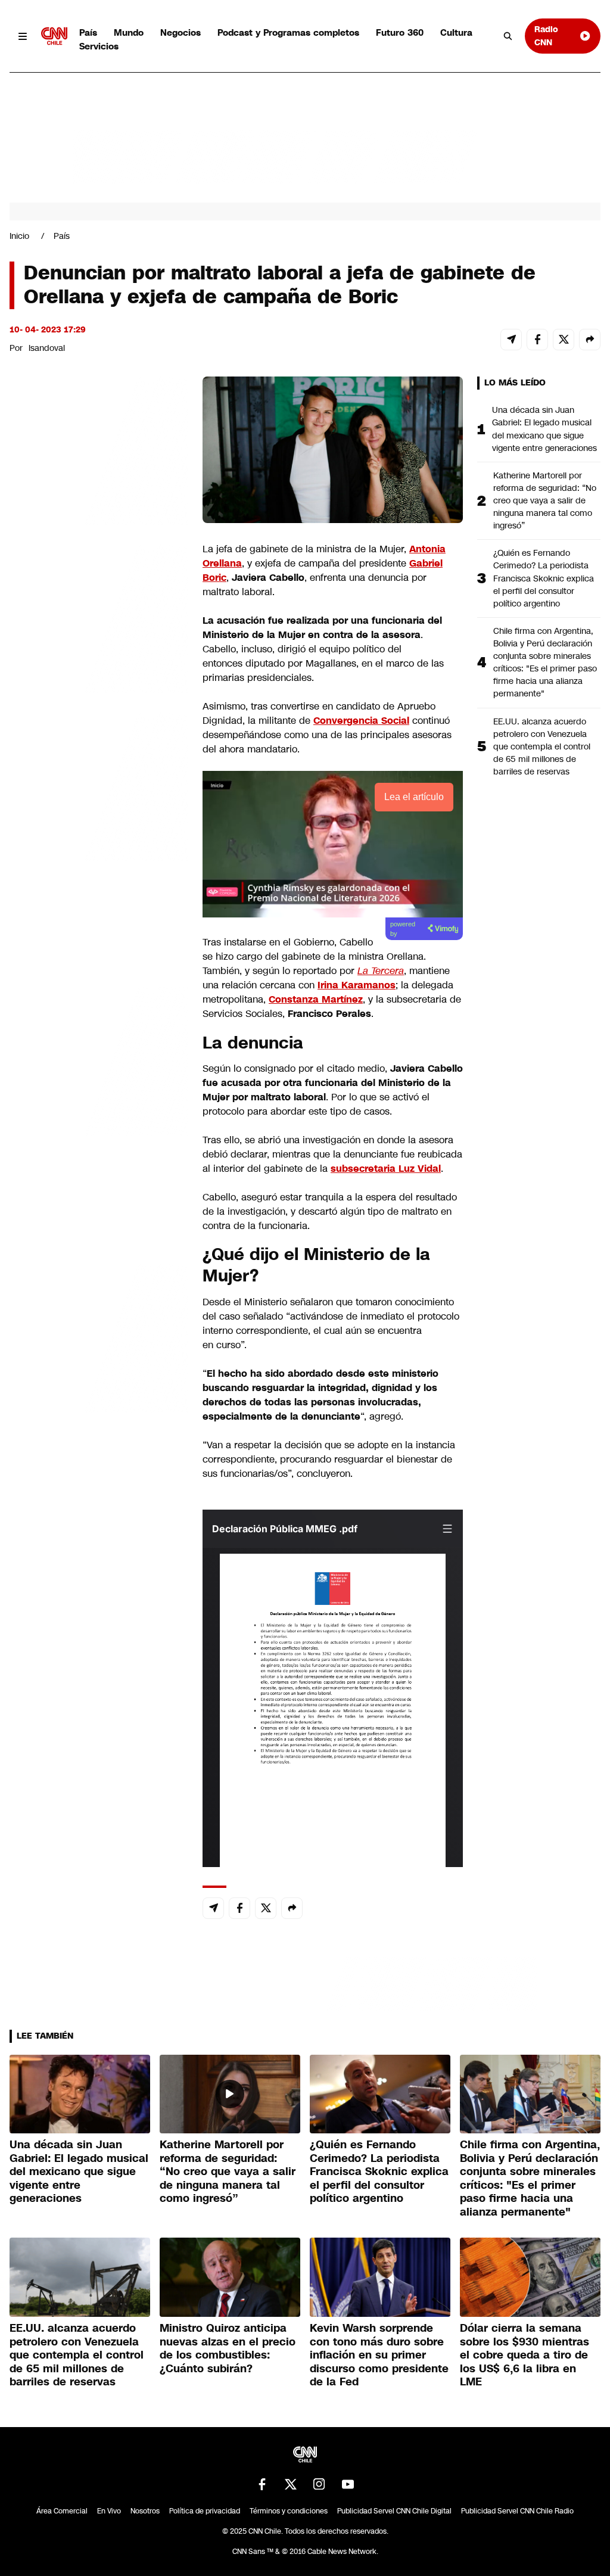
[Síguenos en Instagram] (319, 2484)
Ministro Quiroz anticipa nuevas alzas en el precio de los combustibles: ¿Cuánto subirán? (228, 2348)
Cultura (456, 32)
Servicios (99, 46)
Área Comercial (62, 2511)
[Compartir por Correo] (511, 340)
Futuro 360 (400, 32)
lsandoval (47, 348)
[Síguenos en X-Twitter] (291, 2484)
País (88, 32)
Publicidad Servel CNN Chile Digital (394, 2511)
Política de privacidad (205, 2511)
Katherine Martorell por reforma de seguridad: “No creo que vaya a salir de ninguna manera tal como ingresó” (545, 500)
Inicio (19, 236)
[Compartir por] (590, 340)
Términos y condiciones (289, 2511)
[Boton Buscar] (508, 36)
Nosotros (145, 2511)
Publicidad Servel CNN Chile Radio (517, 2511)
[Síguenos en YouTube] (348, 2484)
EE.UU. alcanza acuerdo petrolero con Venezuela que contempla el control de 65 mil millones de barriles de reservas (542, 746)
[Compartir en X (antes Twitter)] (564, 340)
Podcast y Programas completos (288, 32)
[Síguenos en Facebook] (262, 2484)
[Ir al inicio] (54, 36)
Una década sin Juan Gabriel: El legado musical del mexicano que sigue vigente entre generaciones (544, 429)
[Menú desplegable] (23, 36)
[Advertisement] (99, 1059)
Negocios (180, 32)
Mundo (129, 32)
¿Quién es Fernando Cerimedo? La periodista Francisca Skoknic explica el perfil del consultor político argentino (544, 578)
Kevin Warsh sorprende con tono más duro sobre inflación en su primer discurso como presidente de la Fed (379, 2355)
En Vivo (109, 2511)
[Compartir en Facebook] (537, 340)
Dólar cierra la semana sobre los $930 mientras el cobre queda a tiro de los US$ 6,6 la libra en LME (525, 2355)
